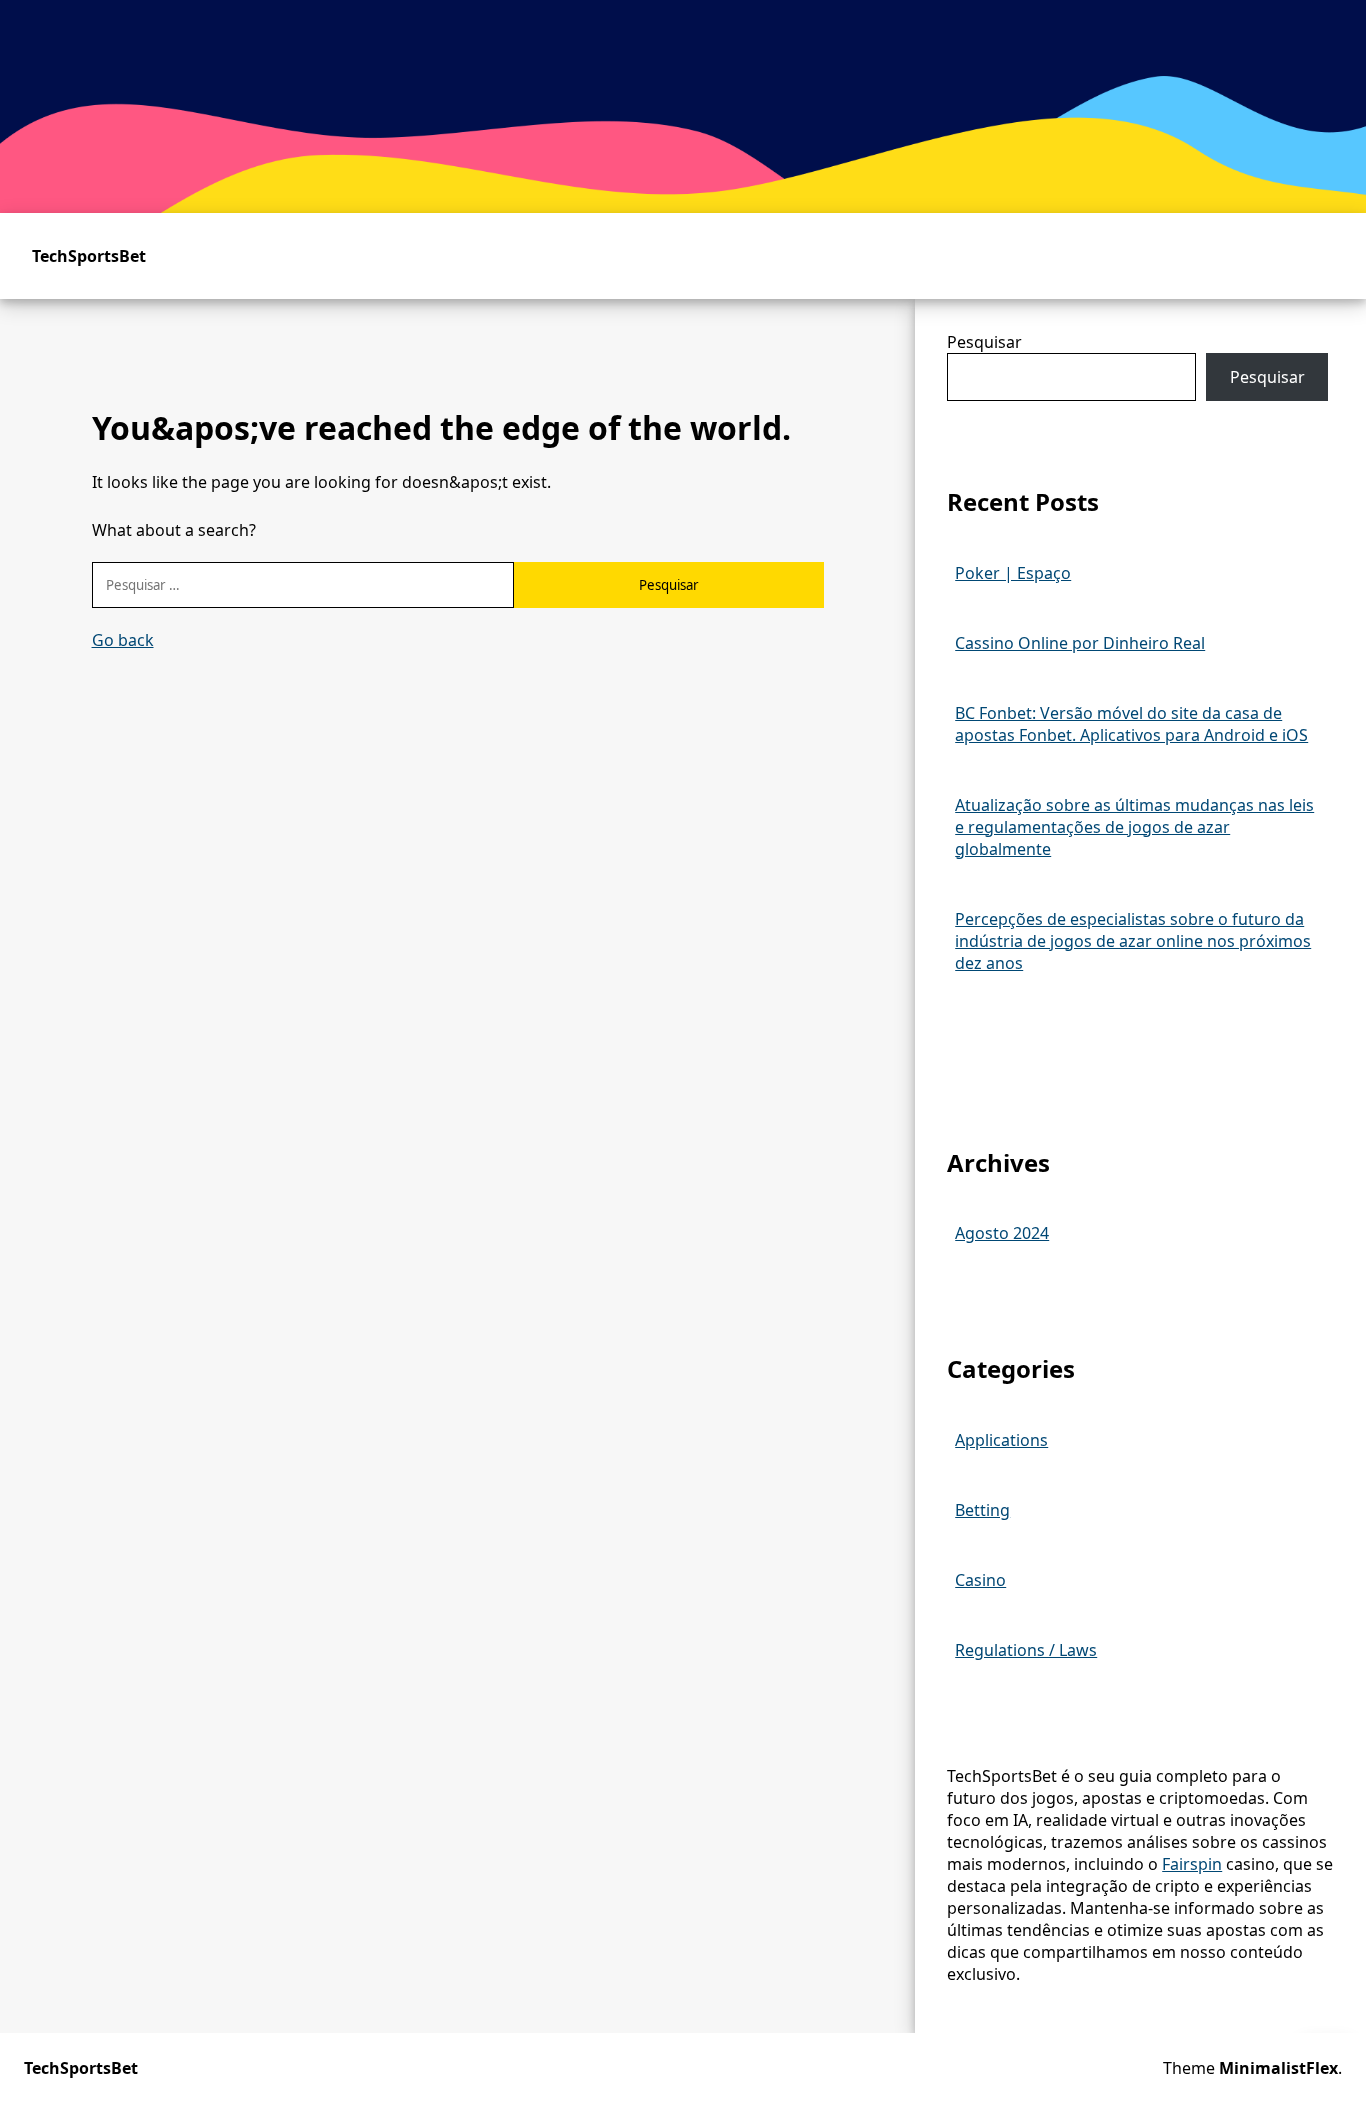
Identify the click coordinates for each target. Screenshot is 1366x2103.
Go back (123, 640)
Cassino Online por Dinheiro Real (1080, 643)
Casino (980, 1580)
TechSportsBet (89, 256)
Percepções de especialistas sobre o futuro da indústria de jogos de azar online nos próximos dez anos (1133, 941)
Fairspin (1192, 1864)
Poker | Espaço (1013, 573)
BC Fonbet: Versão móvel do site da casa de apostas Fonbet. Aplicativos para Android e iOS (1131, 724)
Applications (1001, 1440)
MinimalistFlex (1278, 2068)
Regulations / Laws (1026, 1650)
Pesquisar (984, 342)
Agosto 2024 (1002, 1233)
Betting (982, 1510)
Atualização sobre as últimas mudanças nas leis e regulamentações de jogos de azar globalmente (1134, 827)
